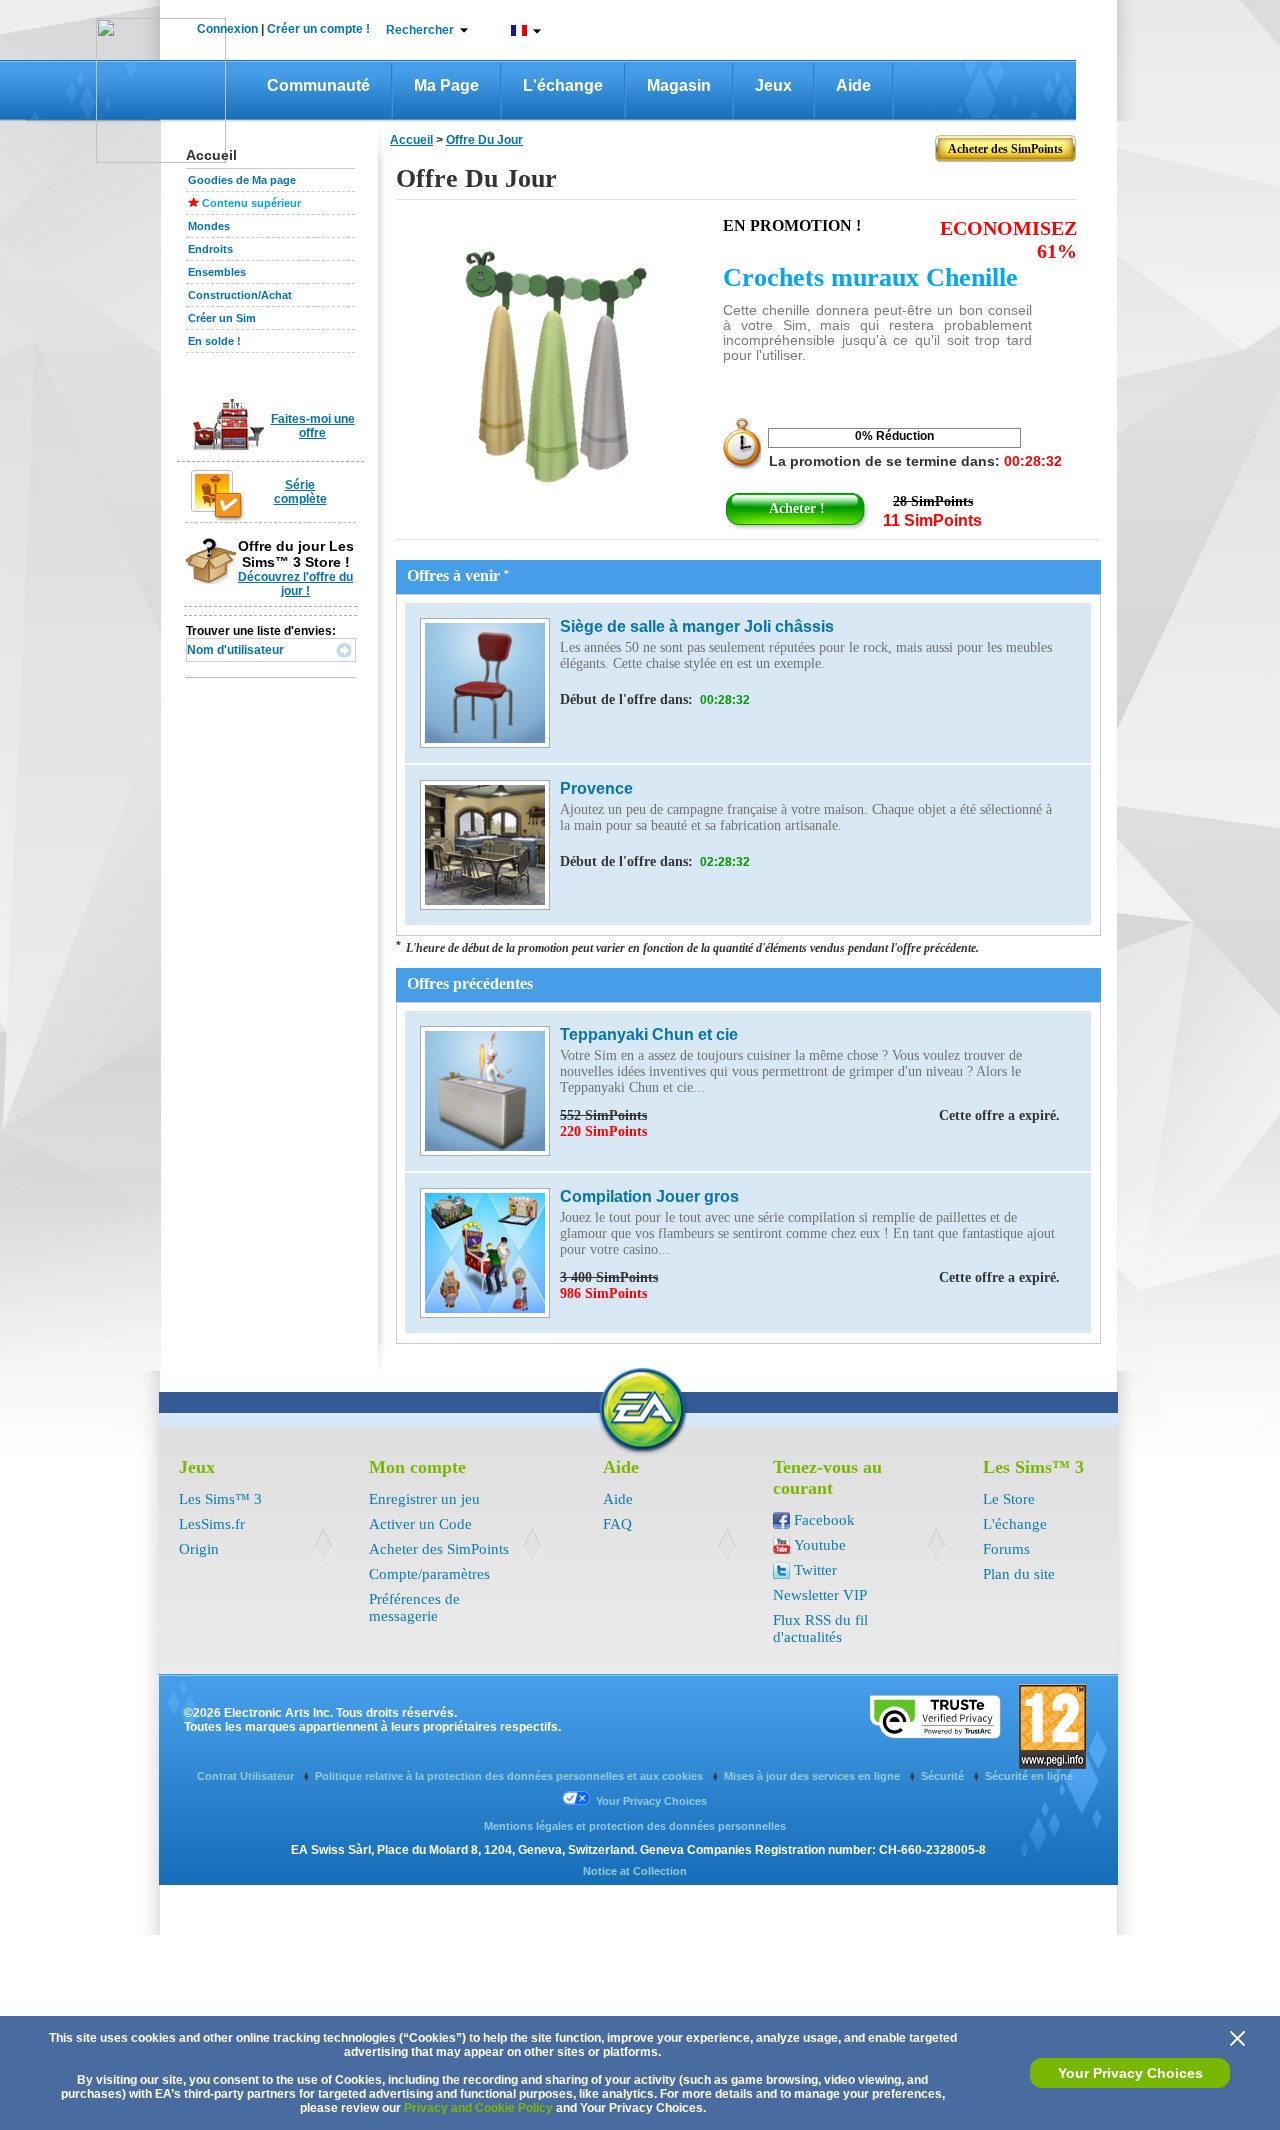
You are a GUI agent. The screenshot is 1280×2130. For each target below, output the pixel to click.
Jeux (773, 85)
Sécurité (944, 1776)
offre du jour (484, 140)
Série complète (300, 492)
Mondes (209, 226)
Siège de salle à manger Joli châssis (697, 626)
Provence (596, 788)
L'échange (563, 85)
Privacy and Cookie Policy (478, 2108)
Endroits (210, 249)
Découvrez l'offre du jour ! (295, 584)
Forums (1006, 1549)
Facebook (824, 1520)
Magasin (679, 85)
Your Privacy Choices (1130, 2073)
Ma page (446, 85)
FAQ (617, 1524)
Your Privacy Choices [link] (651, 1801)
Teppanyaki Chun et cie (649, 1034)
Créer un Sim (222, 318)
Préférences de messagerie (414, 1607)
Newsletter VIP (820, 1595)
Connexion (227, 29)
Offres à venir (458, 575)
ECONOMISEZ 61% (1008, 239)
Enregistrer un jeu (424, 1499)
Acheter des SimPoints (439, 1549)
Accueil (411, 140)
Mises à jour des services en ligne (813, 1776)
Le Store (1009, 1499)
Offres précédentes (470, 983)
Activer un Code (420, 1524)
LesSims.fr (212, 1524)
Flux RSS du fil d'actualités (820, 1628)
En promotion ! (792, 225)
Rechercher (420, 30)
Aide (853, 85)
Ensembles (217, 272)
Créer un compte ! (318, 29)
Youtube (820, 1545)
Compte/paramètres (429, 1574)
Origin (199, 1549)
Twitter (815, 1570)
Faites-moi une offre (313, 426)
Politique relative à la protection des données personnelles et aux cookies (510, 1776)
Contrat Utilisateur (247, 1776)
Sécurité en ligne (1029, 1776)
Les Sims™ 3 (220, 1499)
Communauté (318, 85)
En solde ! (214, 341)
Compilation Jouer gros (649, 1196)
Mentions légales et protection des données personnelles (635, 1826)
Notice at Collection (635, 1871)
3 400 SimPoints (810, 1277)
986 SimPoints (603, 1293)
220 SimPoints (603, 1131)
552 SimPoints (810, 1115)
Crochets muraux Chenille (870, 277)
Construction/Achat (240, 295)
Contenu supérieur (251, 203)
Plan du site (1019, 1574)
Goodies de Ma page (242, 180)
